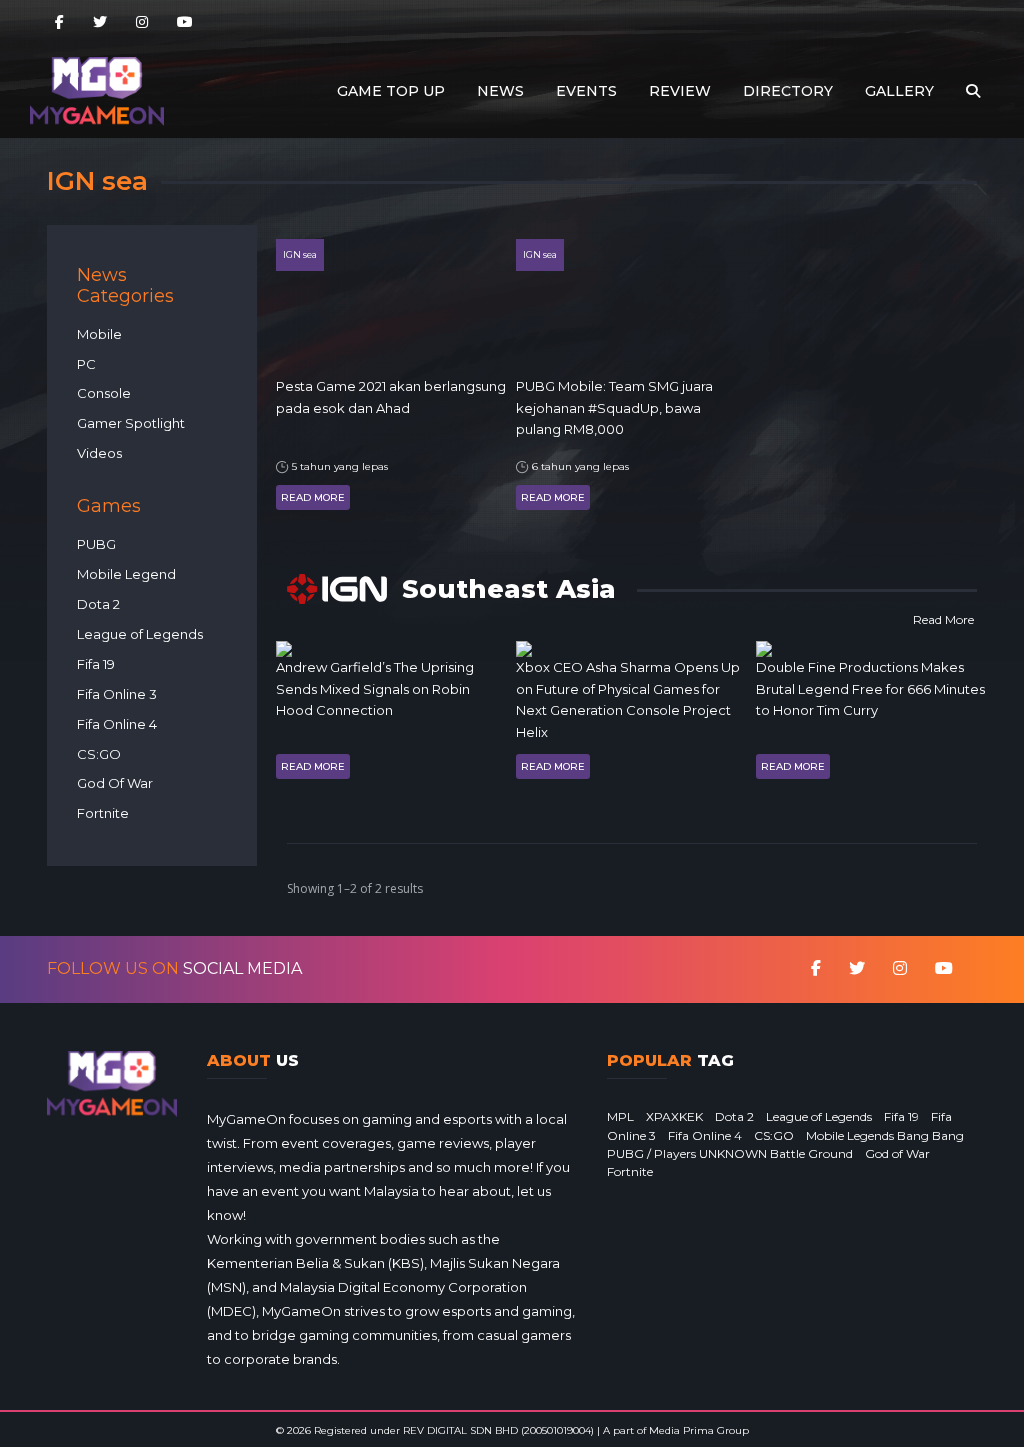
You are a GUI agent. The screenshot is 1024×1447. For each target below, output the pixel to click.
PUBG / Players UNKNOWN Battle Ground (730, 1153)
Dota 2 (98, 604)
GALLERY (899, 91)
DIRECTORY (788, 91)
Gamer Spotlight (131, 423)
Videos (99, 453)
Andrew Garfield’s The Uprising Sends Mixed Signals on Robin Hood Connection (375, 688)
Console (104, 393)
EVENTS (586, 91)
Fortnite (103, 813)
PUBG (96, 544)
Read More (313, 497)
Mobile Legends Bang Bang (885, 1135)
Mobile (99, 334)
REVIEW (680, 91)
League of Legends (140, 634)
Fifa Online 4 (117, 724)
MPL (620, 1116)
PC (86, 364)
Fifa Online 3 (117, 694)
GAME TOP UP (391, 91)
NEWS (500, 91)
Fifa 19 (96, 664)
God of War (897, 1153)
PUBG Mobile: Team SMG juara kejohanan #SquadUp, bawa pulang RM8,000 (614, 407)
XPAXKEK (674, 1116)
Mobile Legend (126, 574)
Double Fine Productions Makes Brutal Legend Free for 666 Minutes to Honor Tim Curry (870, 688)
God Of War (115, 783)
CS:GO (99, 754)
